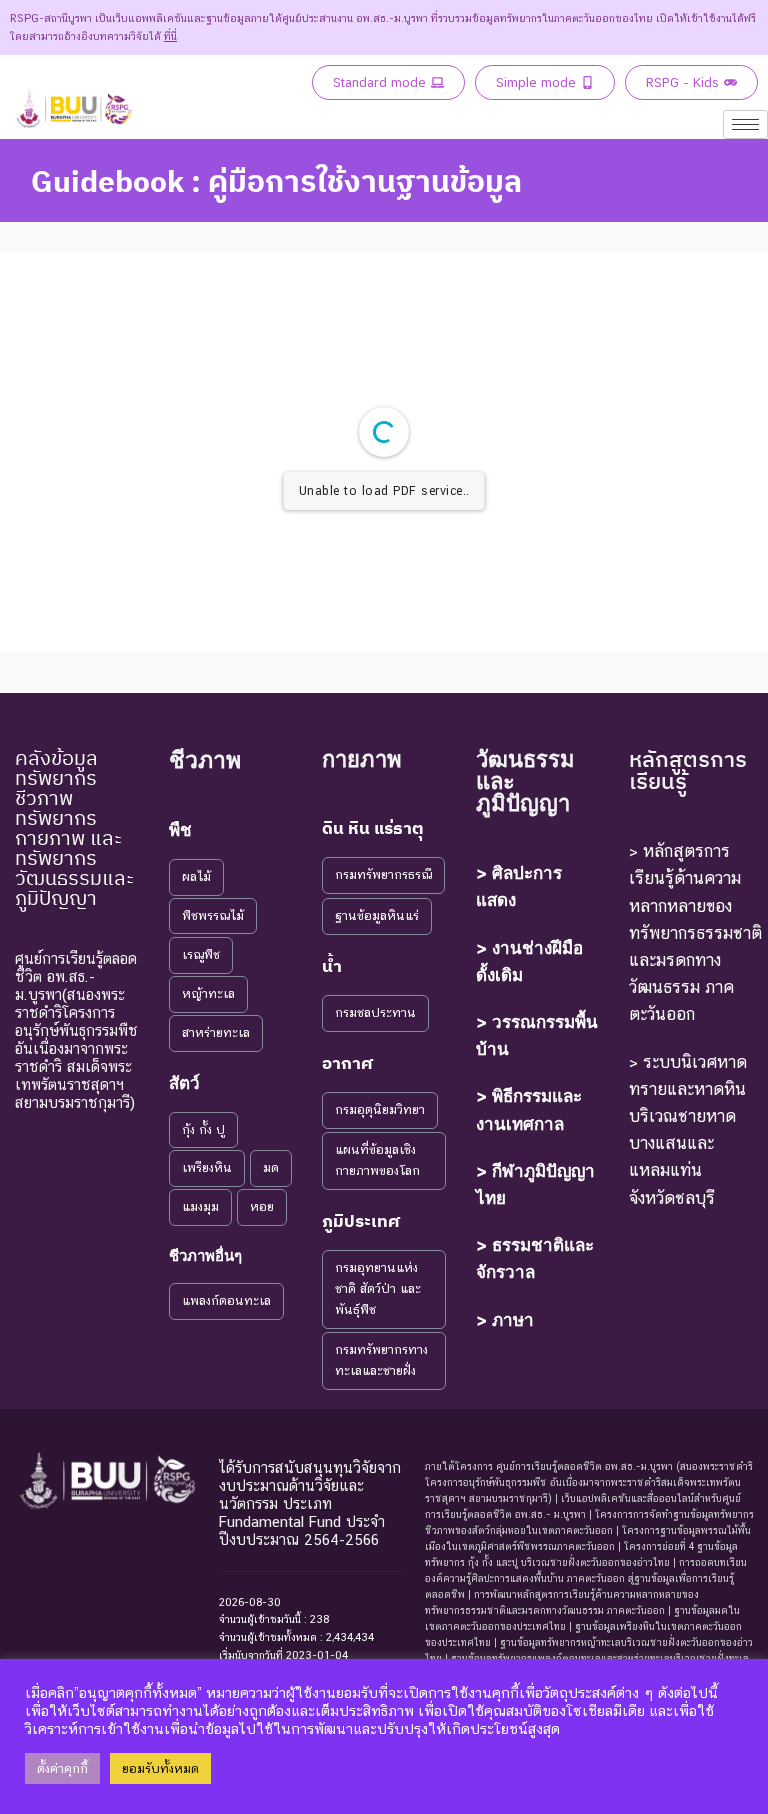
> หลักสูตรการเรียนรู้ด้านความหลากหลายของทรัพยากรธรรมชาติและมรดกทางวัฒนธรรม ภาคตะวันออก (695, 932)
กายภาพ (362, 759)
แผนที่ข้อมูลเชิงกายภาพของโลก (377, 1160)
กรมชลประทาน (375, 1012)
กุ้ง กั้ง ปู (203, 1129)
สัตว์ (184, 1083)
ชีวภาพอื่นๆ (205, 1255)
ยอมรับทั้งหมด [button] (160, 1768)
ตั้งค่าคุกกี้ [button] (62, 1768)
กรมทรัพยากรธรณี (383, 874)
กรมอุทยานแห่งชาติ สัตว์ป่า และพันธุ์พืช (378, 1288)
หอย (262, 1206)
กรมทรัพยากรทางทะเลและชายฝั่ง (381, 1360)
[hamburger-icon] (745, 124)
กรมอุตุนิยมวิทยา (380, 1109)
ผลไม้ (196, 876)
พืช (180, 830)
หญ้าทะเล (208, 993)
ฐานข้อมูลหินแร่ (377, 915)
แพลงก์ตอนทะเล (226, 1300)
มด (271, 1167)
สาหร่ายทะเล (216, 1032)
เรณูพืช (201, 954)
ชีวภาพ (205, 760)
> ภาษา (505, 1320)
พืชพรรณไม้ (213, 915)
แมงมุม (200, 1206)
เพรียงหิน (207, 1167)
